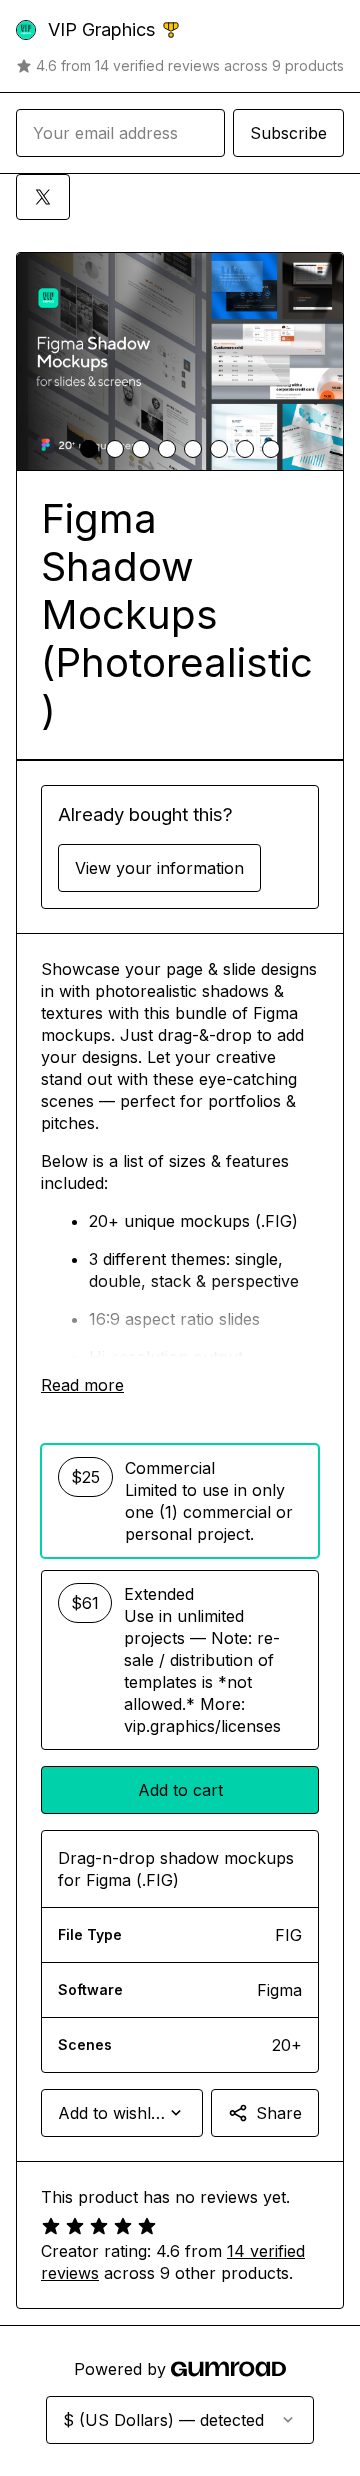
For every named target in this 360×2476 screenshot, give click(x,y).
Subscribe (288, 133)
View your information (159, 868)
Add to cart (180, 1790)
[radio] (180, 1501)
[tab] (89, 449)
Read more (82, 1385)
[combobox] (122, 2113)
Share (279, 2113)
